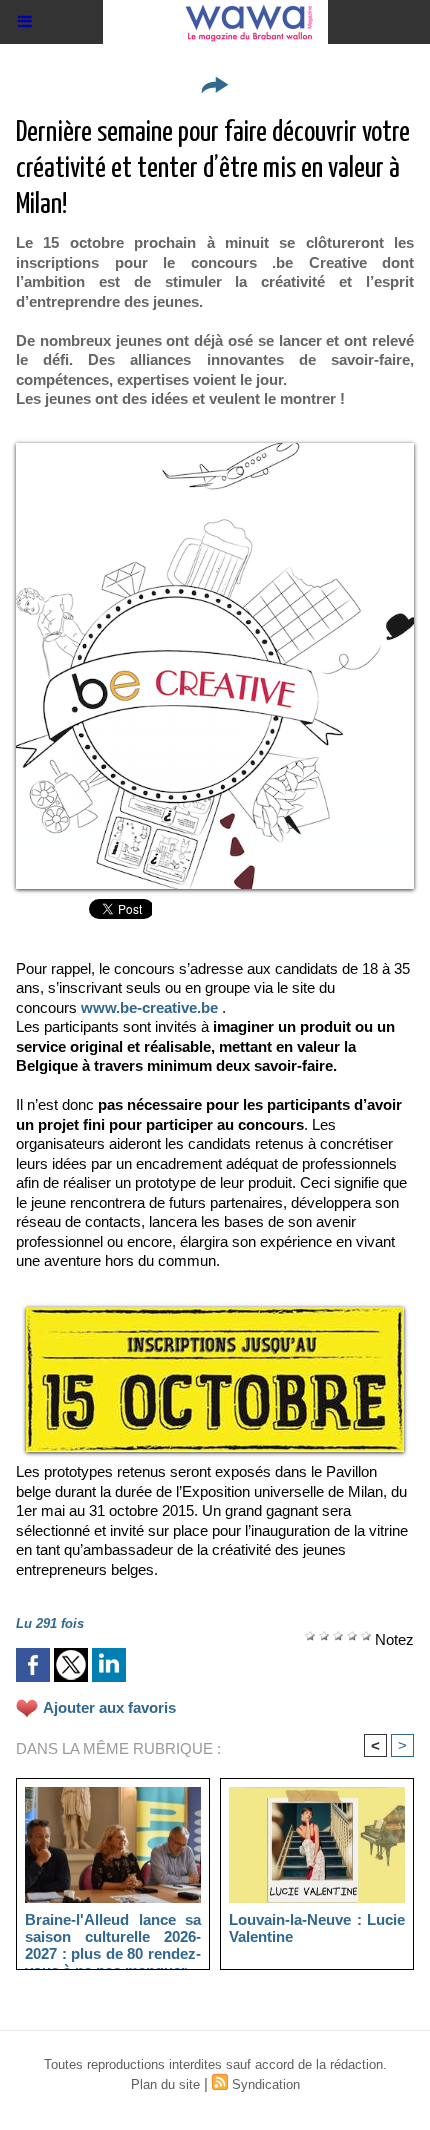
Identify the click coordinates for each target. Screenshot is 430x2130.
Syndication (266, 2084)
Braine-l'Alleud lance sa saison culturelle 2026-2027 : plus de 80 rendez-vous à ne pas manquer (113, 1936)
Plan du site (165, 2084)
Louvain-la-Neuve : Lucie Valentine (317, 1928)
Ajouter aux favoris (109, 1707)
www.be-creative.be (149, 1007)
